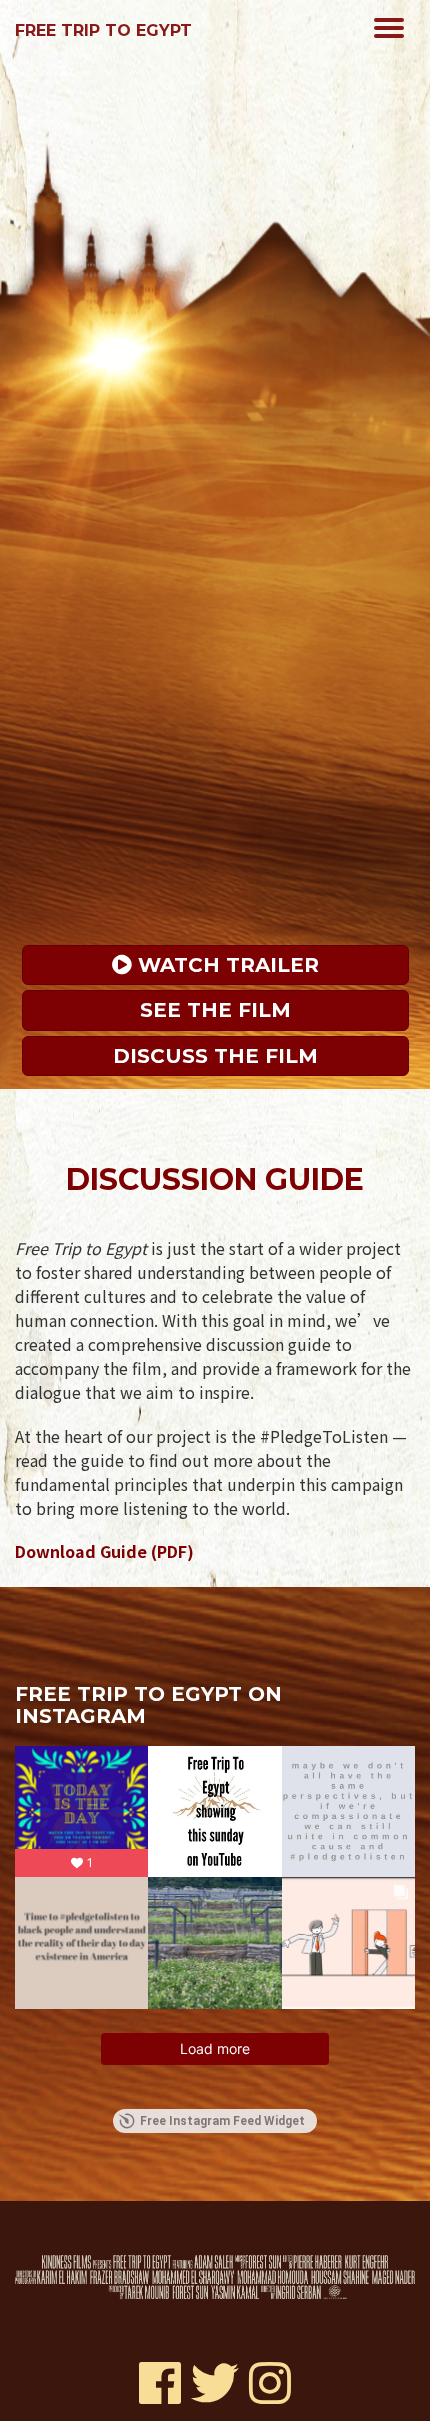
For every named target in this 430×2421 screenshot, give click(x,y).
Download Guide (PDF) (104, 1551)
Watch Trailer (225, 965)
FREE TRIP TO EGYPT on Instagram (148, 1705)
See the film (215, 1010)
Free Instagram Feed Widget (222, 2121)
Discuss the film (215, 1056)
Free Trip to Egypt (103, 30)
